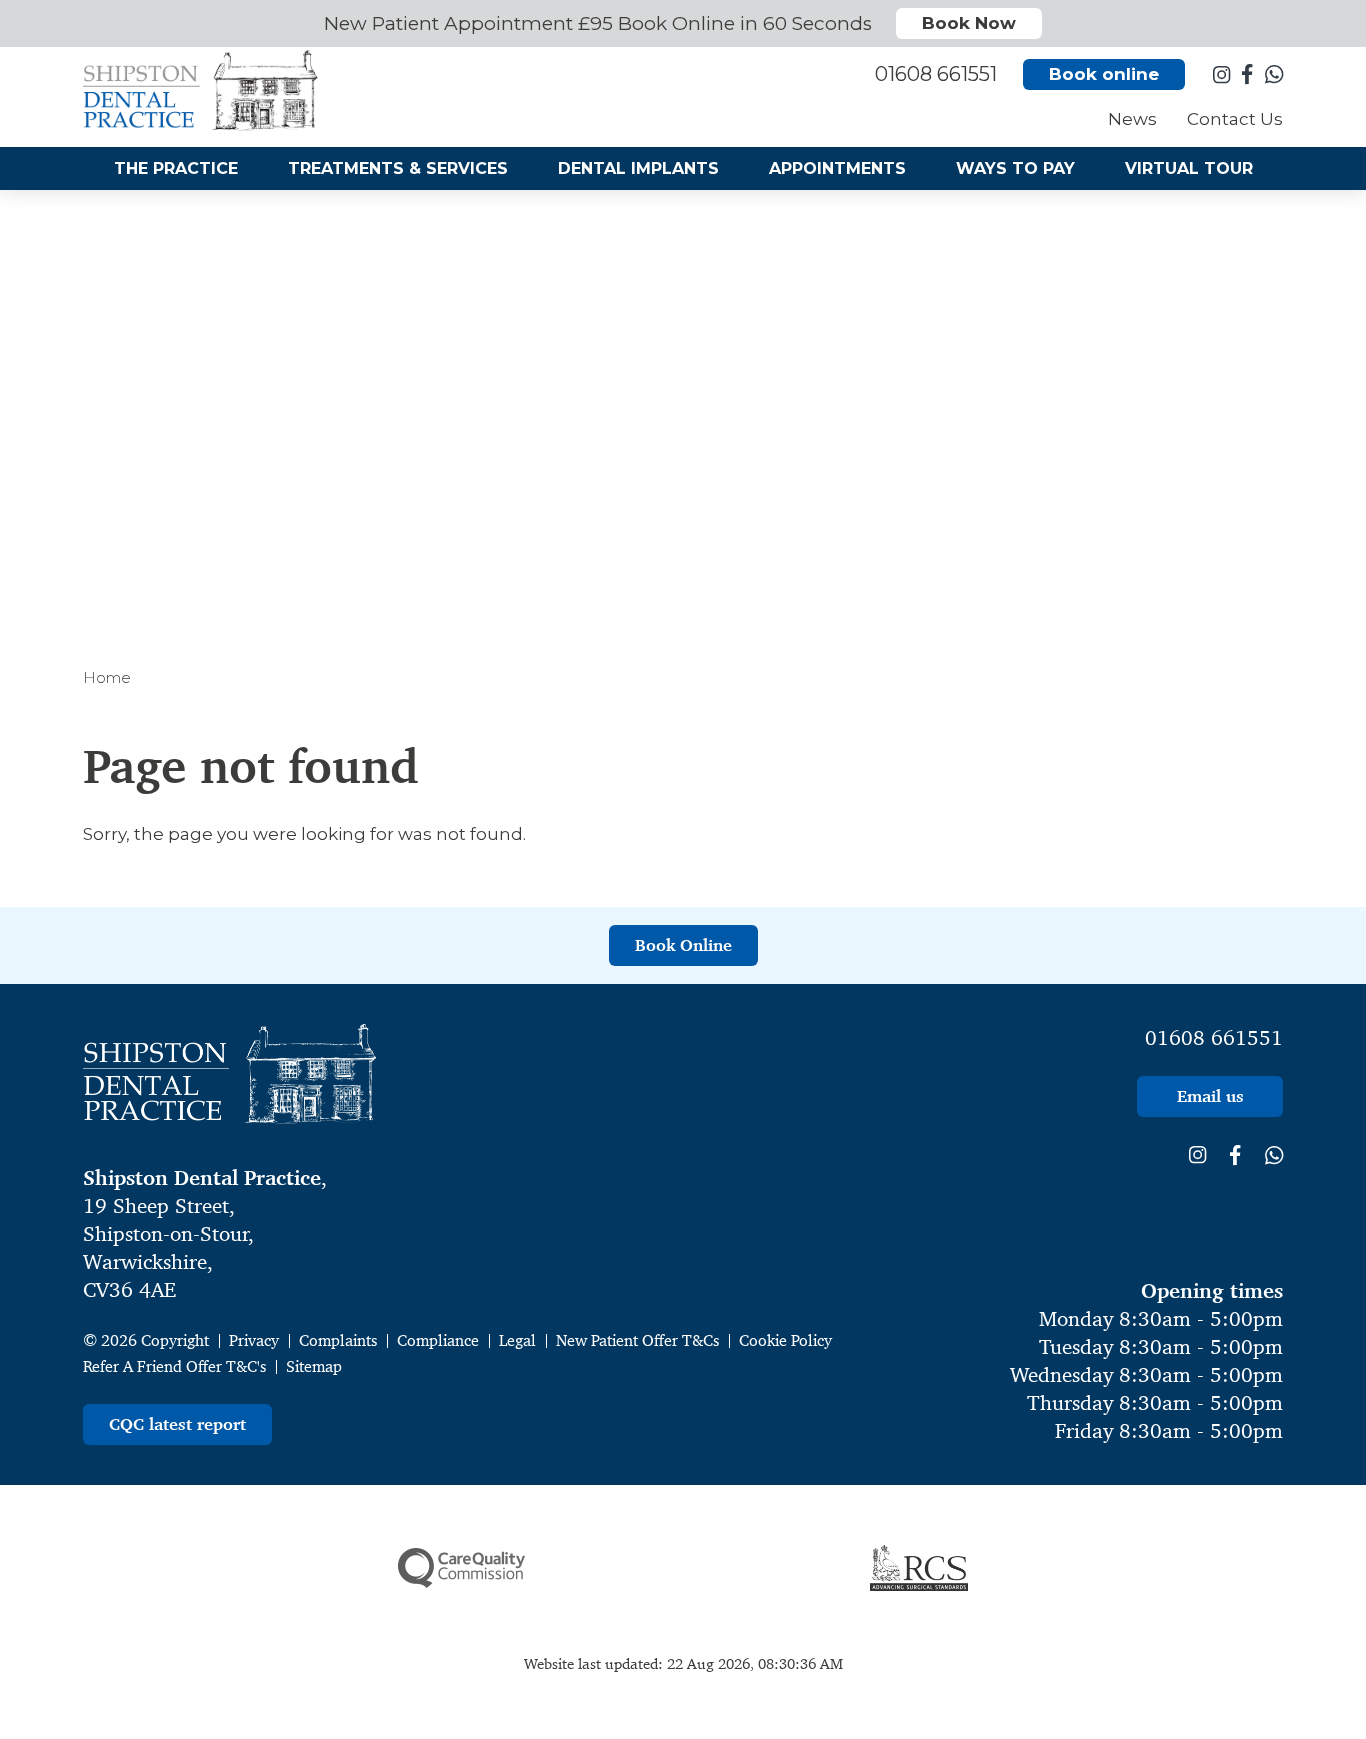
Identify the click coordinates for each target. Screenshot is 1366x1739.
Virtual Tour (1189, 168)
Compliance (438, 1340)
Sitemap (314, 1366)
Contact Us (1235, 119)
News (1132, 119)
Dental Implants (638, 168)
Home (107, 677)
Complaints (338, 1340)
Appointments (837, 168)
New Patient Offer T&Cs (637, 1340)
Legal (517, 1340)
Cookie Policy (785, 1340)
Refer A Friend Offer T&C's (174, 1366)
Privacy (254, 1340)
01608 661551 (1214, 1038)
